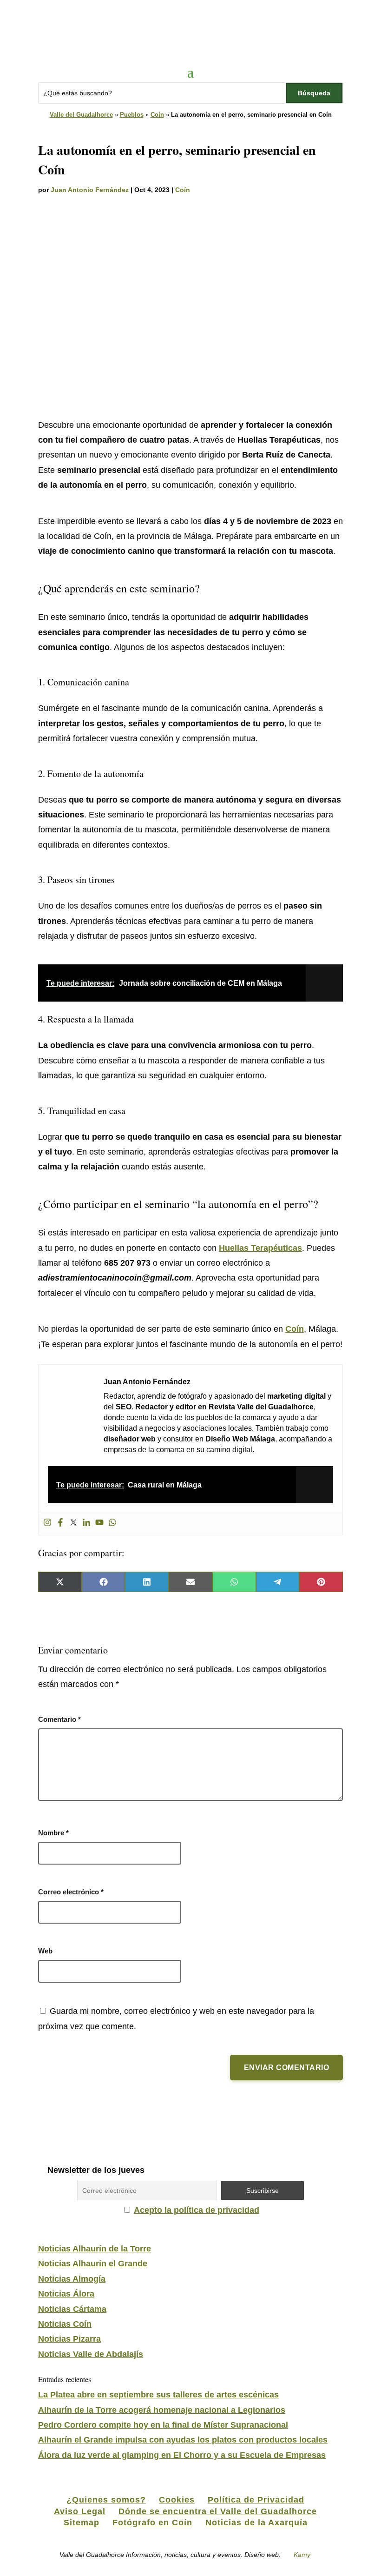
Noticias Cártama (72, 2309)
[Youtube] (99, 1523)
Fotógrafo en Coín (152, 2523)
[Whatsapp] (112, 1523)
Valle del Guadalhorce (81, 115)
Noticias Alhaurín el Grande (93, 2264)
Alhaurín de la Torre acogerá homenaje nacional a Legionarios (162, 2410)
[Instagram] (47, 1523)
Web (45, 1951)
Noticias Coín (65, 2324)
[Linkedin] (86, 1523)
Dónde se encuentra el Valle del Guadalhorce (218, 2511)
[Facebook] (60, 1523)
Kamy (302, 2555)
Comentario (59, 1719)
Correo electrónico (71, 1892)
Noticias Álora (66, 2294)
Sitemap (82, 2523)
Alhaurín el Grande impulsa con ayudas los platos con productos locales (183, 2440)
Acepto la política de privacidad (197, 2210)
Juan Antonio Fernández (90, 190)
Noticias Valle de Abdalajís (91, 2354)
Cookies (177, 2500)
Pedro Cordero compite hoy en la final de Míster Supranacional (163, 2425)
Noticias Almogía (72, 2279)
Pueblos (132, 115)
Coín (157, 115)
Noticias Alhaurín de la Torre (95, 2249)
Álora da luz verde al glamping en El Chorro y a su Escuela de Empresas (182, 2455)
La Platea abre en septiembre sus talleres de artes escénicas (158, 2395)
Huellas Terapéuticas (260, 1248)
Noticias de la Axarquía (256, 2523)
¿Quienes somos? (106, 2500)
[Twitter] (73, 1523)
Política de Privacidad (256, 2500)
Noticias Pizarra (69, 2339)
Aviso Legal (80, 2511)
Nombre (53, 1833)
